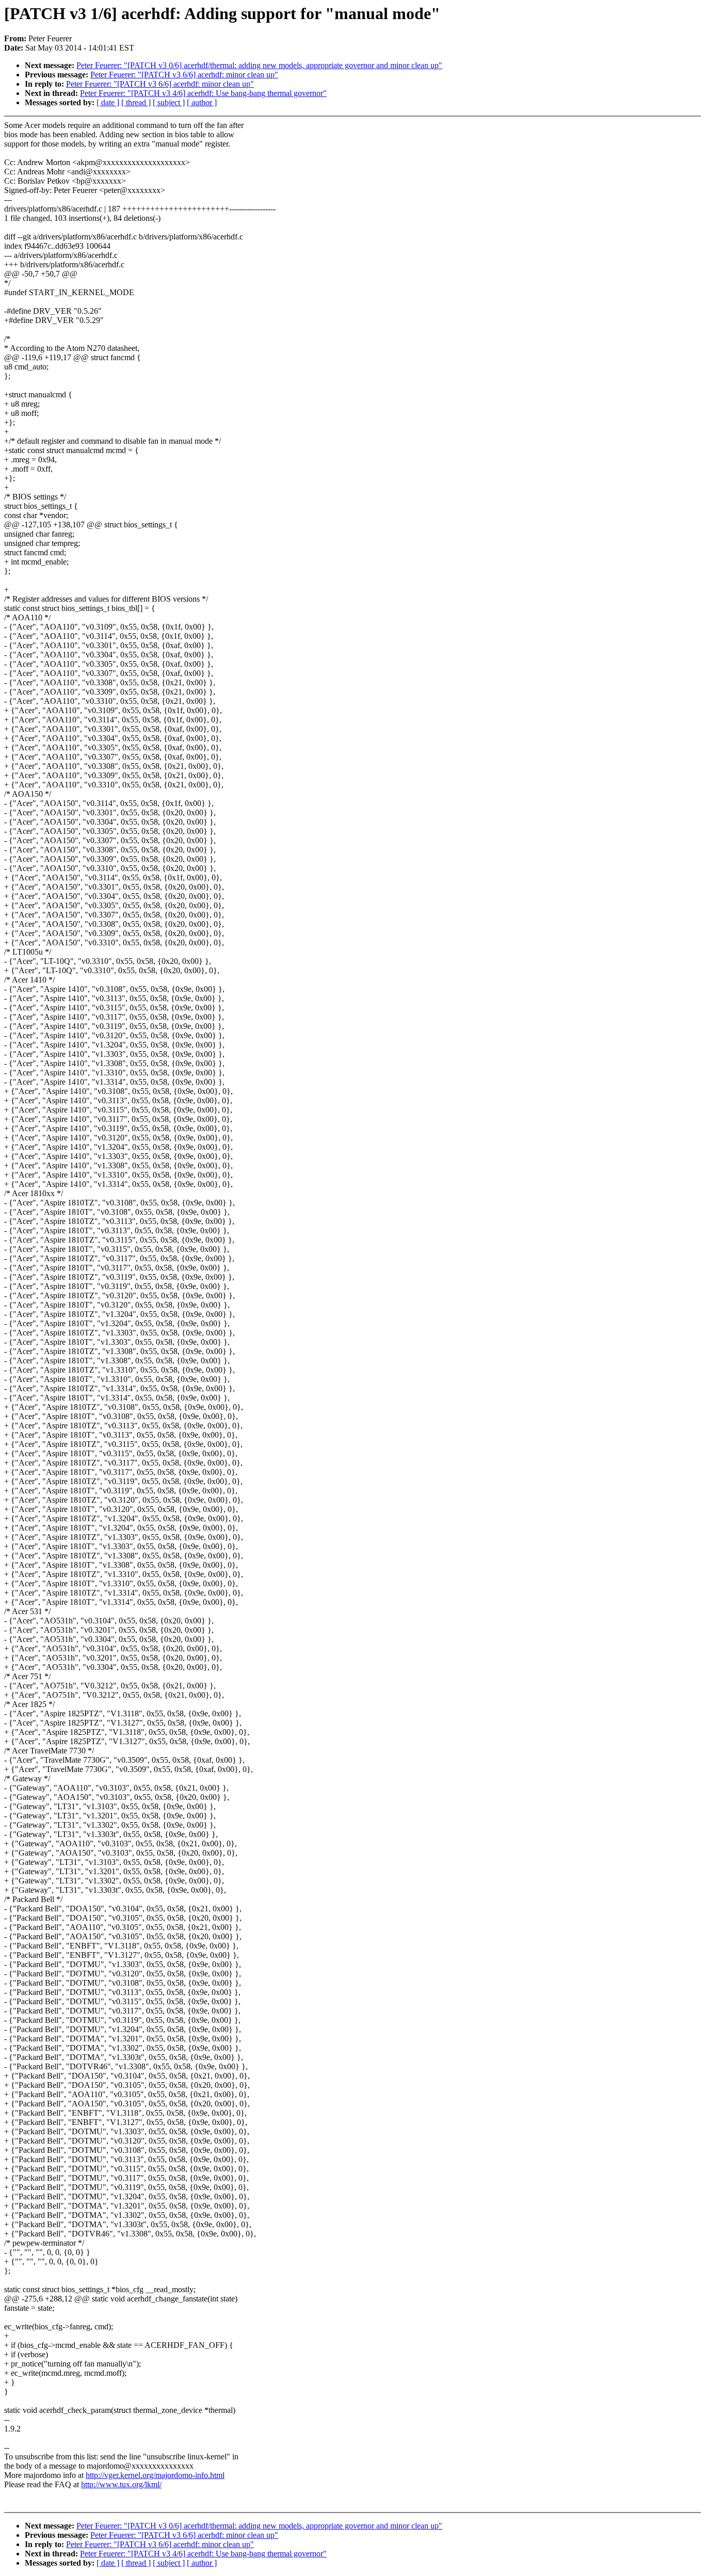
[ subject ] (169, 102)
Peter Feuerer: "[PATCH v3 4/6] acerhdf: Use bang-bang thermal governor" (203, 93)
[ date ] (108, 102)
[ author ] (202, 102)
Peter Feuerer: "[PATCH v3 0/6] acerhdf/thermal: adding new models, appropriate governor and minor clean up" (259, 65)
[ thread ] (136, 102)
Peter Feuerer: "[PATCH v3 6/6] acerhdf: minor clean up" (184, 75)
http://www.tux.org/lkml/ (121, 2484)
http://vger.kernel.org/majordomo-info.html (155, 2475)
